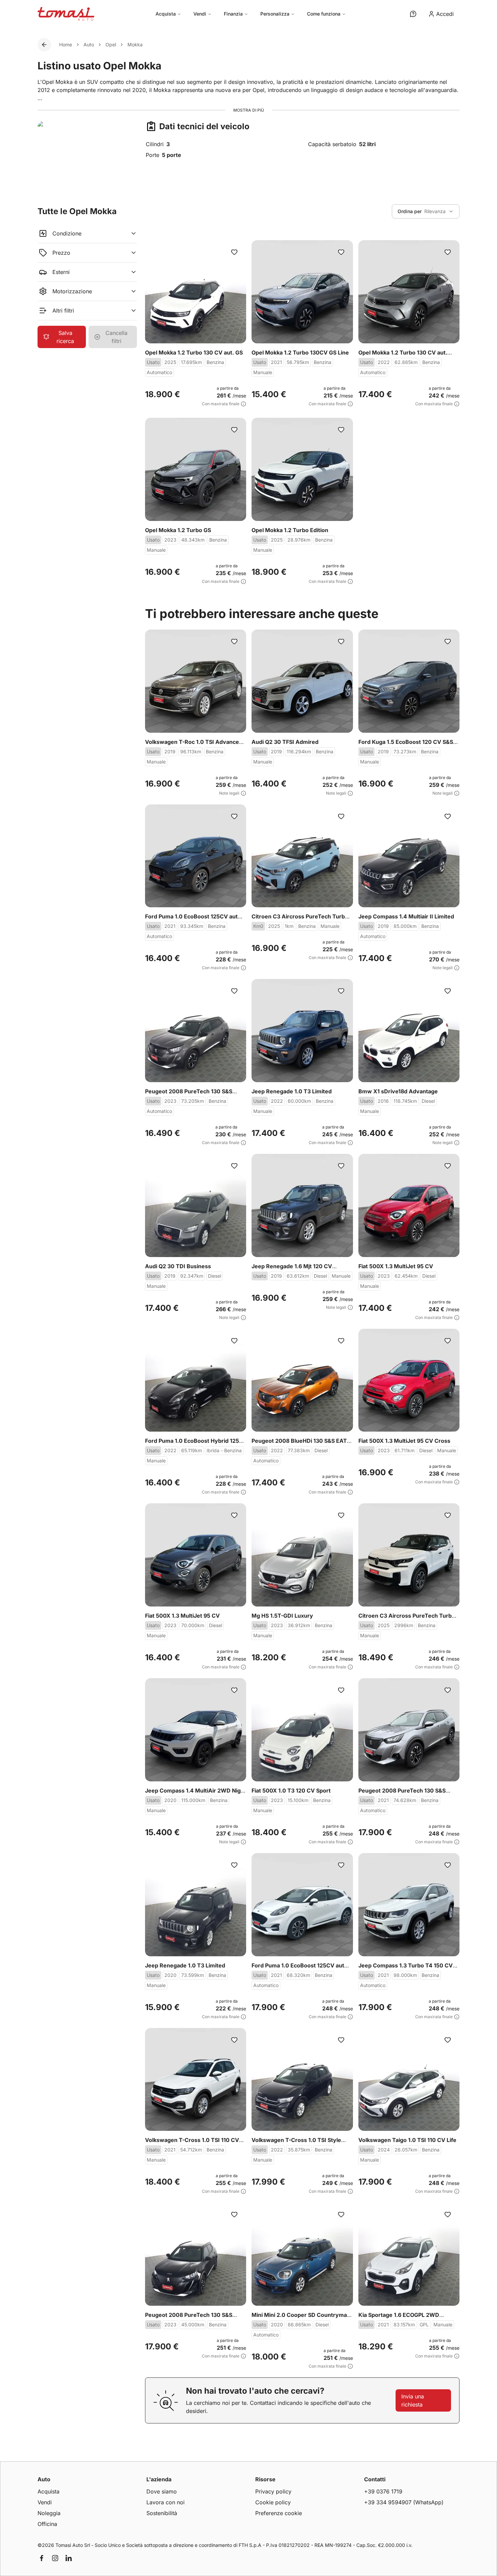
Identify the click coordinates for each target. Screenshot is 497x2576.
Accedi (445, 14)
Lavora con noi (165, 2502)
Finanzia (233, 14)
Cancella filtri (116, 337)
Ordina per (410, 211)
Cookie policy (273, 2502)
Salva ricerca (65, 337)
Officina (47, 2524)
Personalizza (275, 14)
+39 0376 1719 (383, 2491)
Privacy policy (273, 2491)
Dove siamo (162, 2491)
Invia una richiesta (413, 2400)
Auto (89, 44)
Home (66, 44)
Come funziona (324, 14)
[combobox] (426, 211)
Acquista (166, 14)
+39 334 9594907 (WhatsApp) (404, 2502)
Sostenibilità (162, 2513)
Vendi (200, 14)
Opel (111, 44)
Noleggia (49, 2513)
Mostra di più (249, 110)
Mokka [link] (135, 44)
